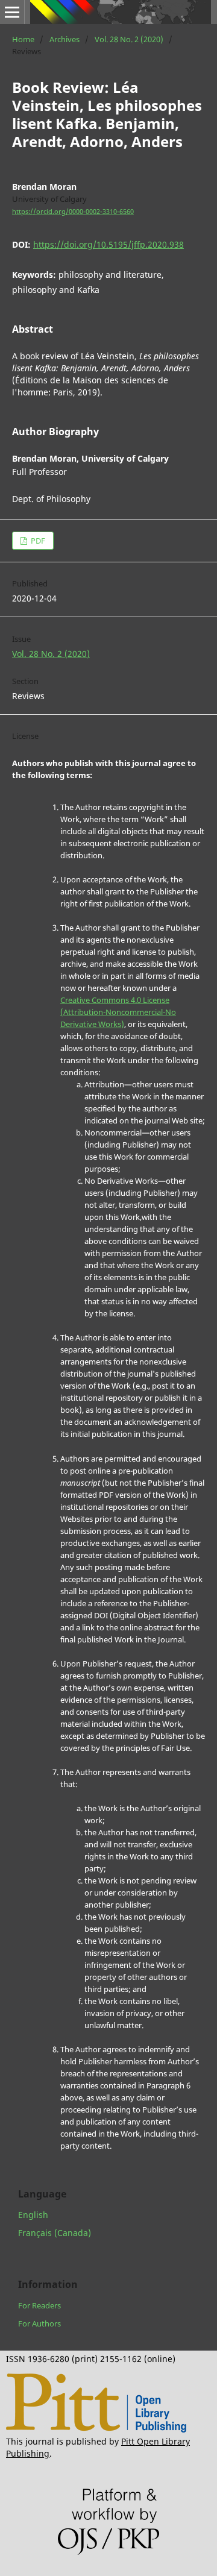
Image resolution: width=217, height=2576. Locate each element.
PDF (37, 541)
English (33, 2215)
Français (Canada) (55, 2233)
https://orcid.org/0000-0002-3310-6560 (73, 212)
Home (23, 39)
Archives (64, 39)
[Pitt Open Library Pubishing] (96, 2429)
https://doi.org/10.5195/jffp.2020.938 (108, 244)
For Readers (39, 2305)
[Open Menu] (12, 12)
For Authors (39, 2323)
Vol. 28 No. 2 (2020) (129, 39)
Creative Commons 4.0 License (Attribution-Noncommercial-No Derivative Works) (118, 1012)
